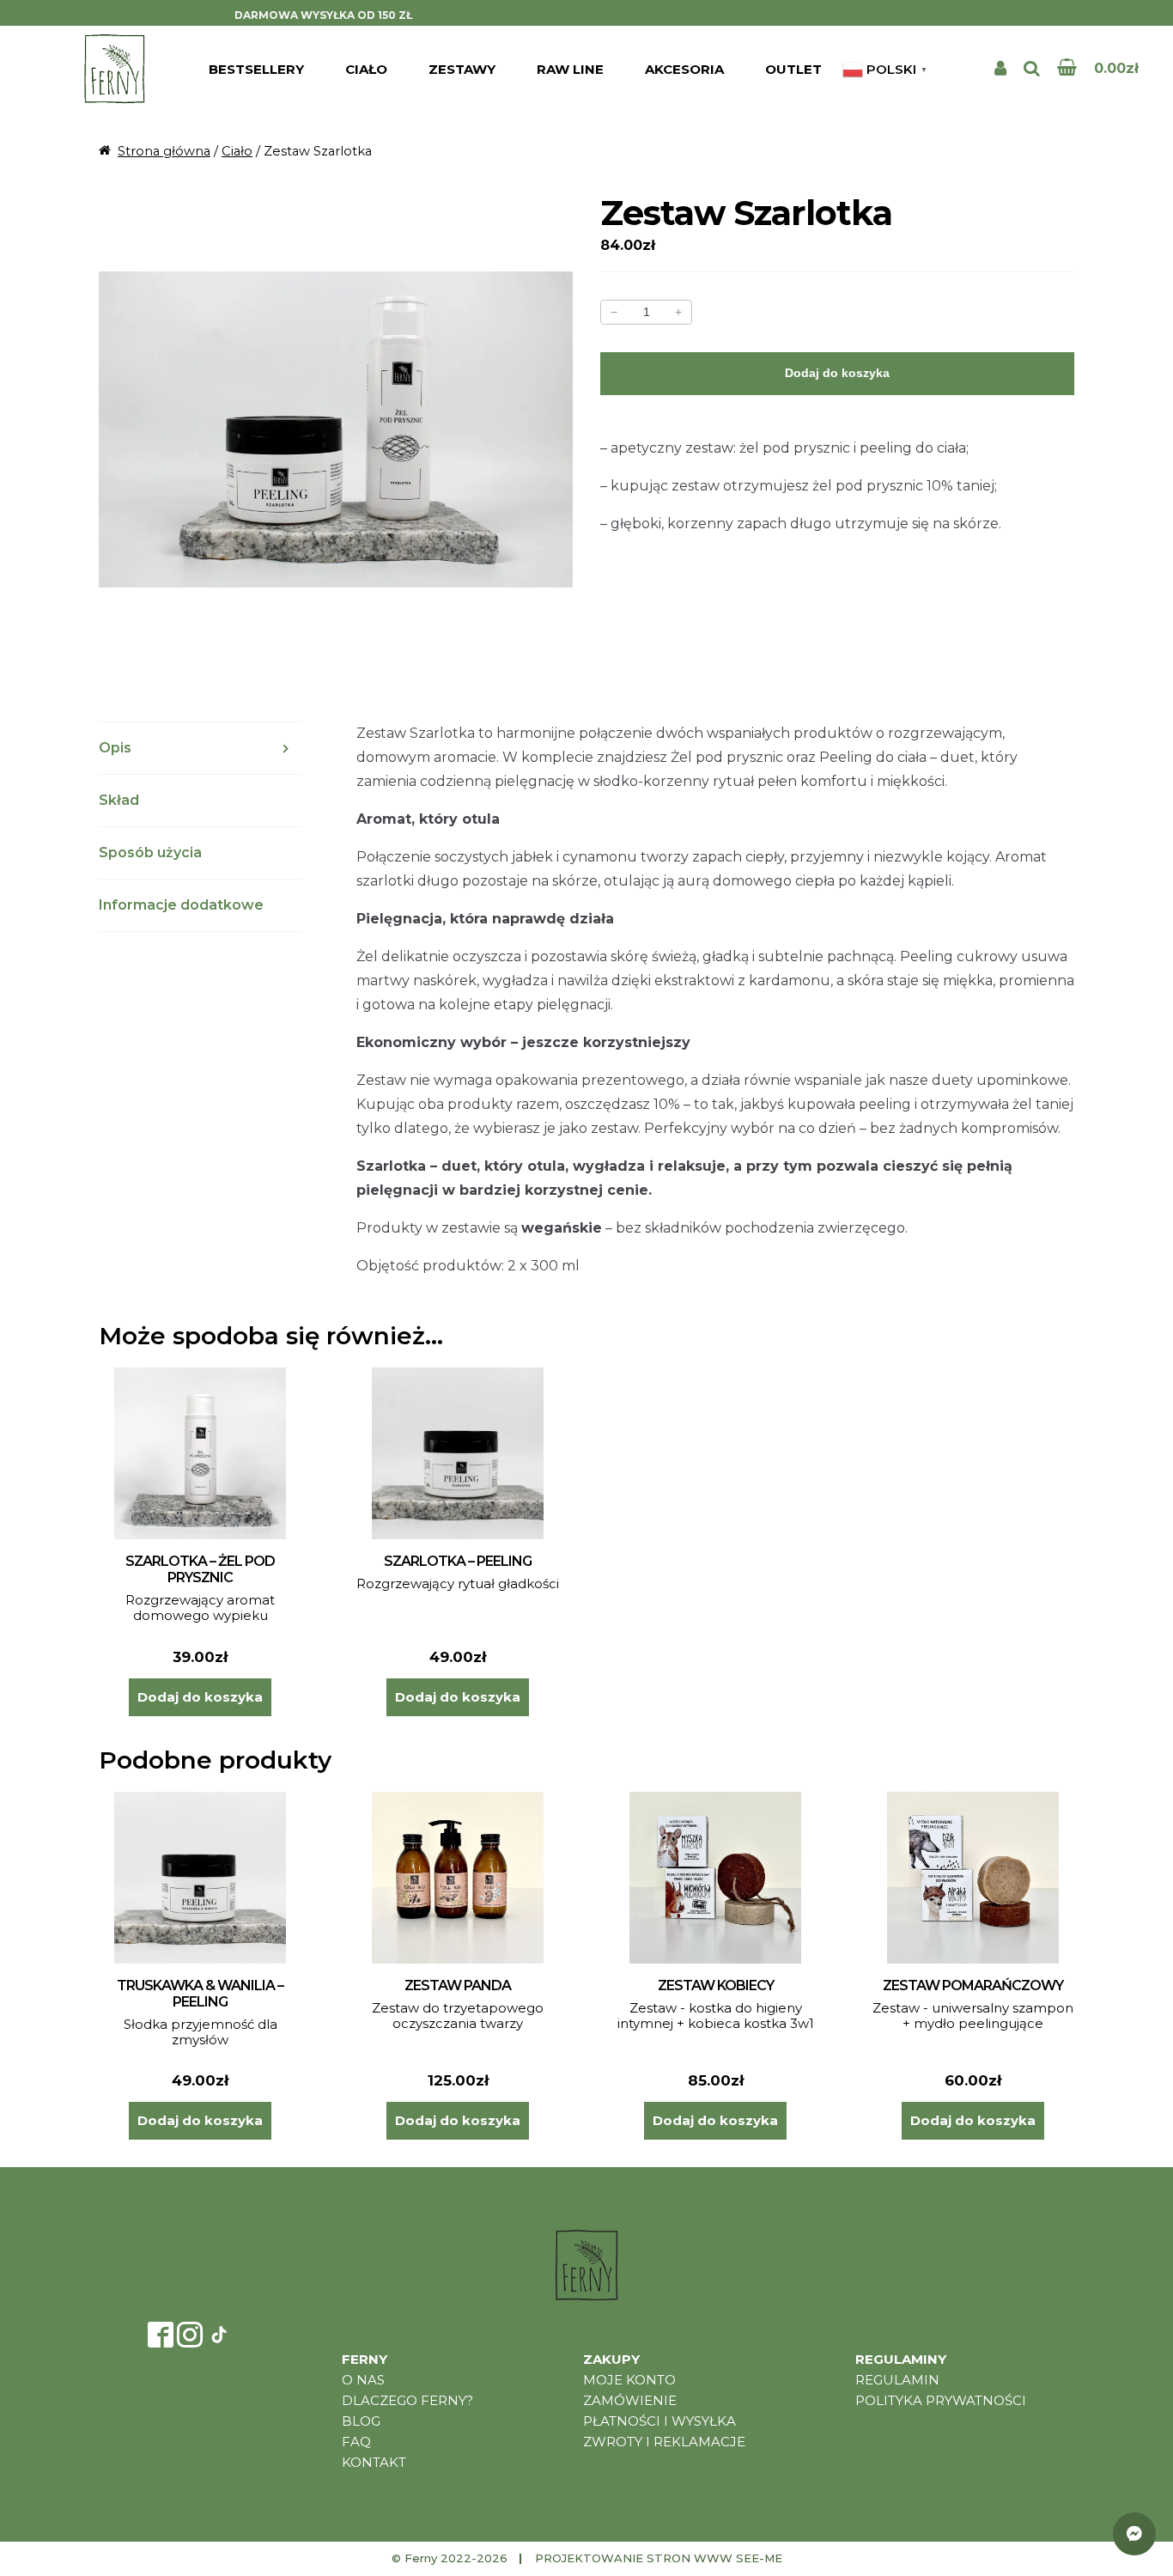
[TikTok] (219, 2335)
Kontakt (374, 2462)
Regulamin (897, 2380)
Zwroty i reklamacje (664, 2442)
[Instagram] (190, 2335)
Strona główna (164, 151)
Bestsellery (256, 69)
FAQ (356, 2442)
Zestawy (462, 69)
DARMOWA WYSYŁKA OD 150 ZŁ (323, 15)
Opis (115, 748)
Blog (361, 2421)
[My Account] (1000, 69)
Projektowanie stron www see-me (659, 2558)
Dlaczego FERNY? (407, 2400)
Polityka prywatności (941, 2400)
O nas (363, 2380)
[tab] (200, 749)
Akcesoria (684, 69)
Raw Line (570, 69)
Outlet (793, 69)
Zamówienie (630, 2400)
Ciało (366, 69)
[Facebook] (161, 2335)
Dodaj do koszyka (837, 373)
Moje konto (629, 2380)
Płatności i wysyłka (659, 2421)
